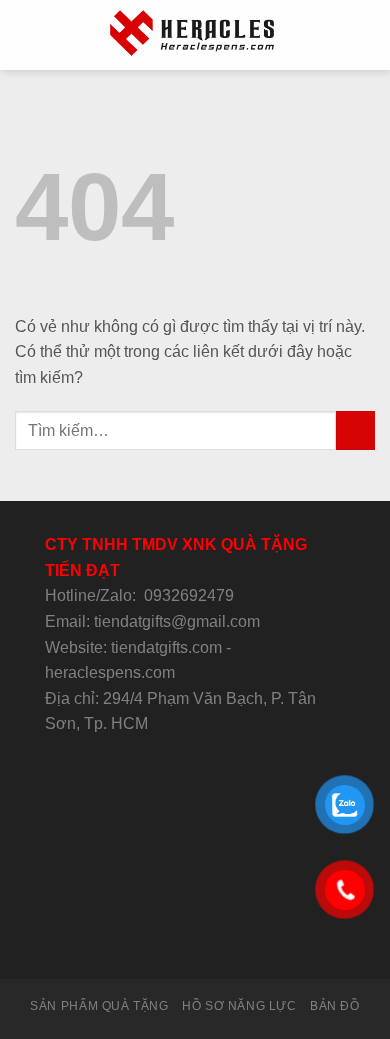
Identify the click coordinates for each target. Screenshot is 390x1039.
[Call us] (219, 942)
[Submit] (355, 430)
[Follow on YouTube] (268, 942)
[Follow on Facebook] (121, 942)
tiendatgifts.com (166, 647)
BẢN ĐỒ (335, 1006)
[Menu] (27, 34)
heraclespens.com (110, 672)
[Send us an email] (195, 942)
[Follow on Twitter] (170, 942)
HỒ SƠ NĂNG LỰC (239, 1006)
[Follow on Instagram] (146, 942)
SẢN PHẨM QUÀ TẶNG (99, 1006)
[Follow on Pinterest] (244, 942)
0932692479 (189, 595)
